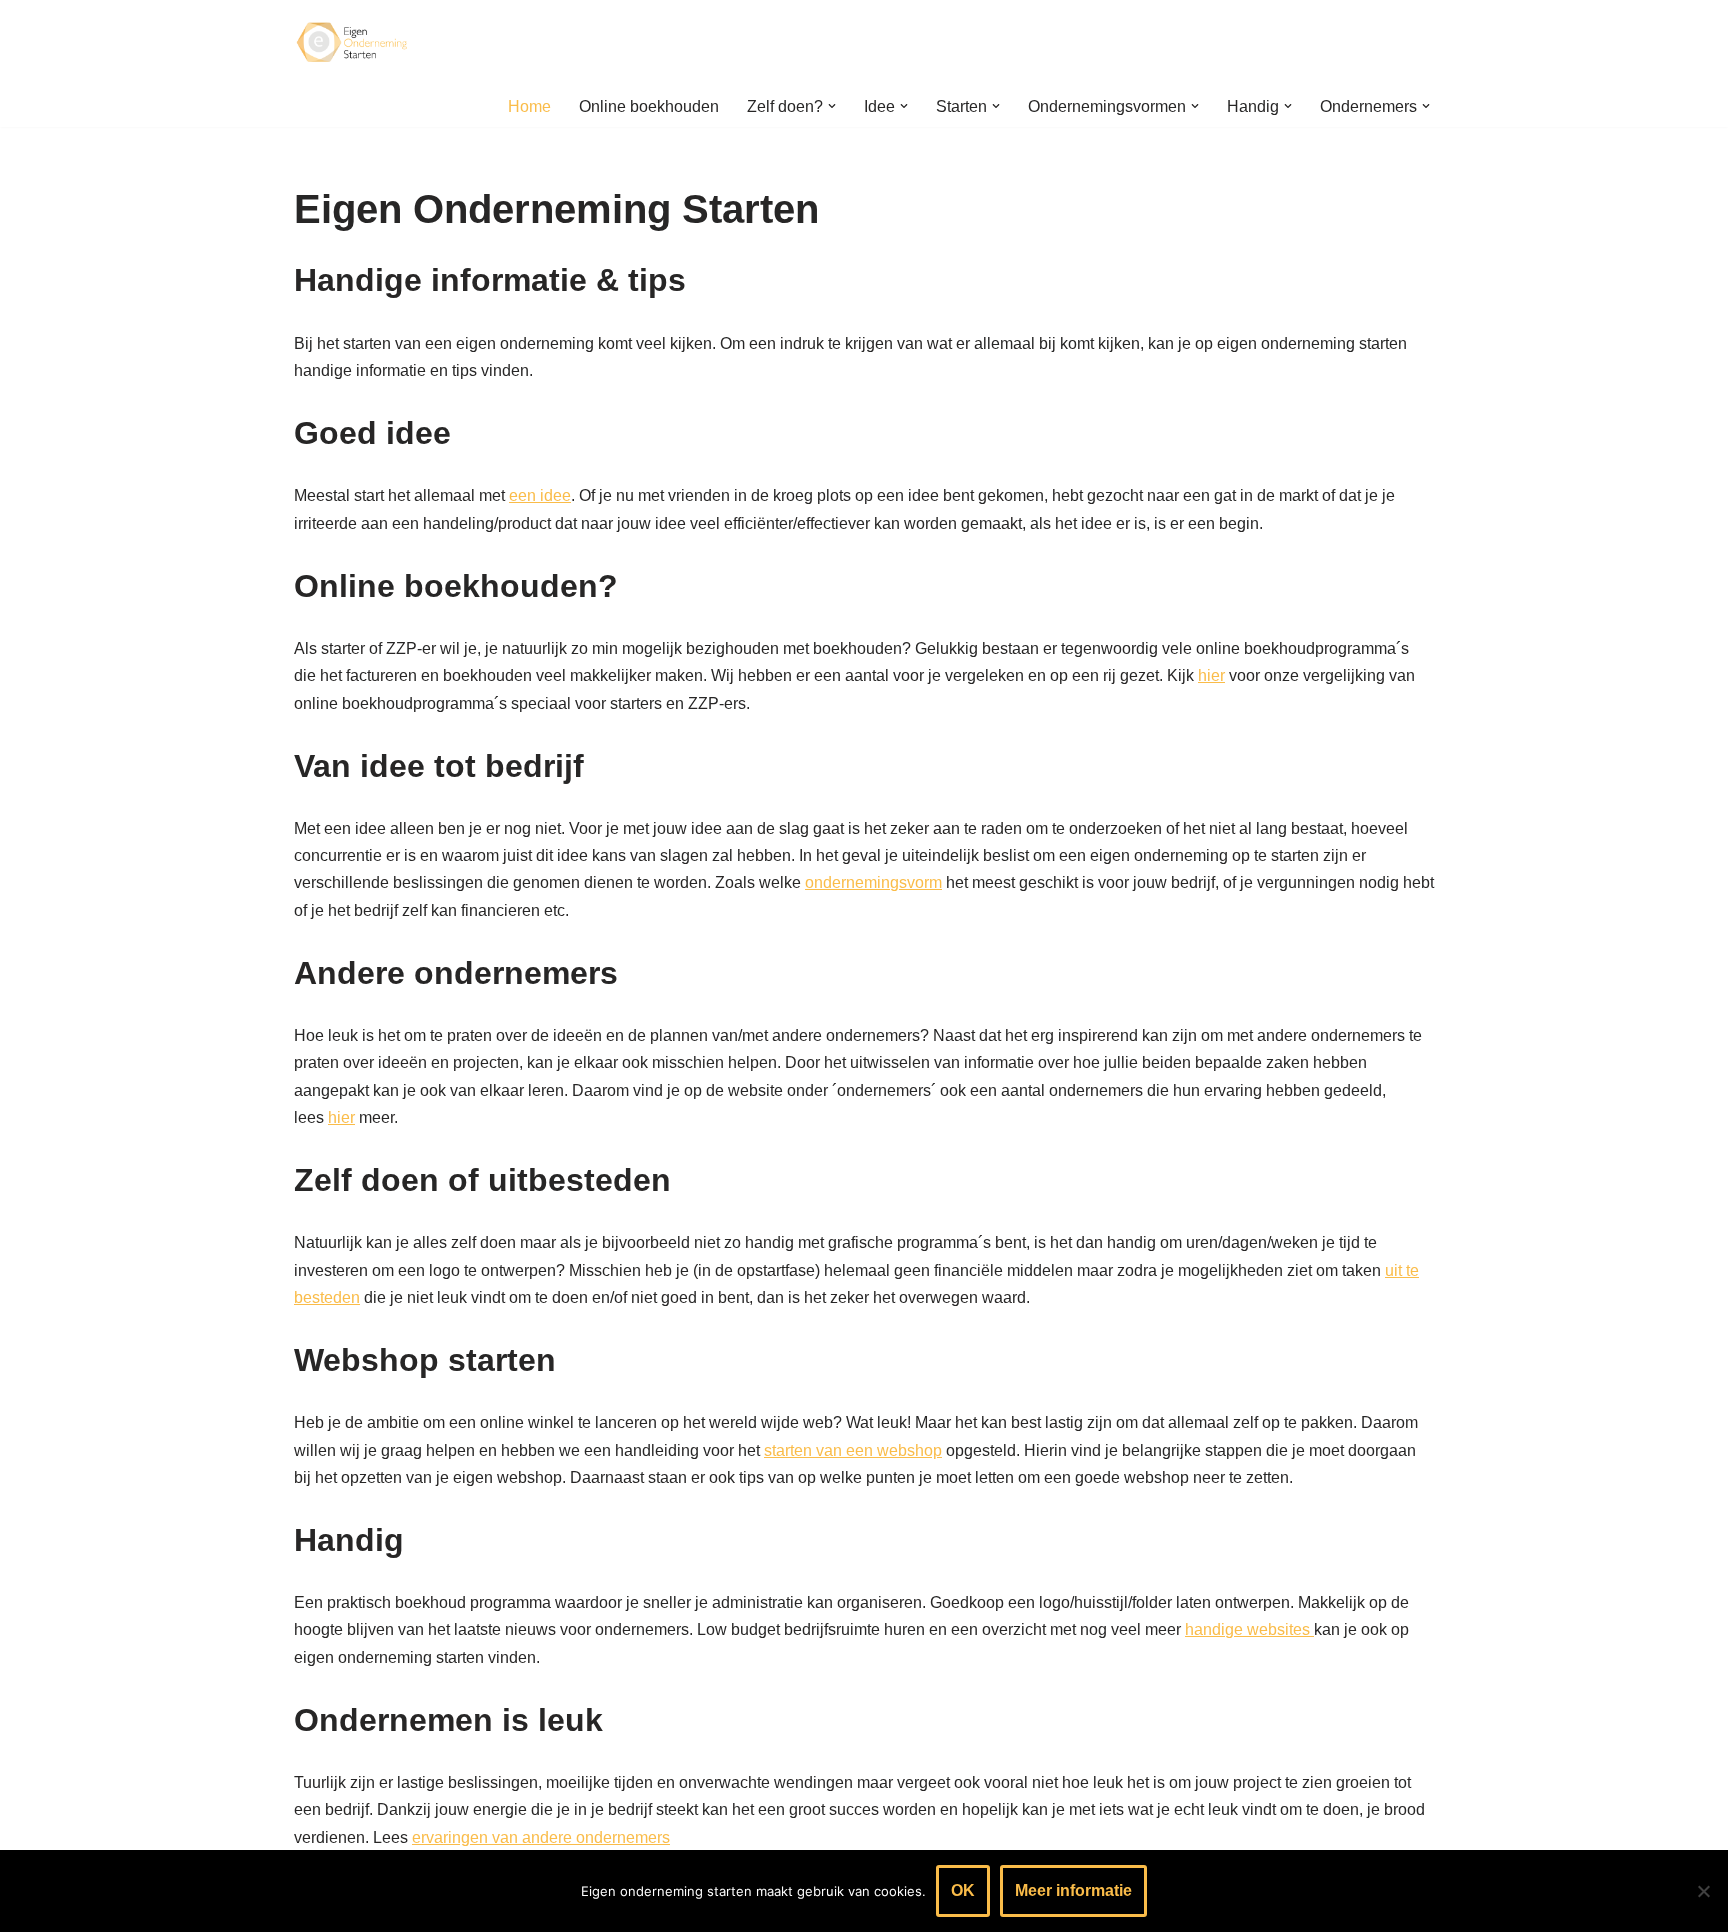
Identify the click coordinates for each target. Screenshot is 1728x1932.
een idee (540, 495)
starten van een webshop (853, 1450)
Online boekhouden (649, 106)
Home (529, 106)
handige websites (1249, 1629)
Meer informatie (1073, 1890)
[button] (832, 106)
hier (1211, 675)
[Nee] (1703, 1891)
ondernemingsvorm (873, 882)
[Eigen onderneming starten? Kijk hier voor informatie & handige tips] (354, 42)
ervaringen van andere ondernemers (541, 1837)
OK (963, 1890)
